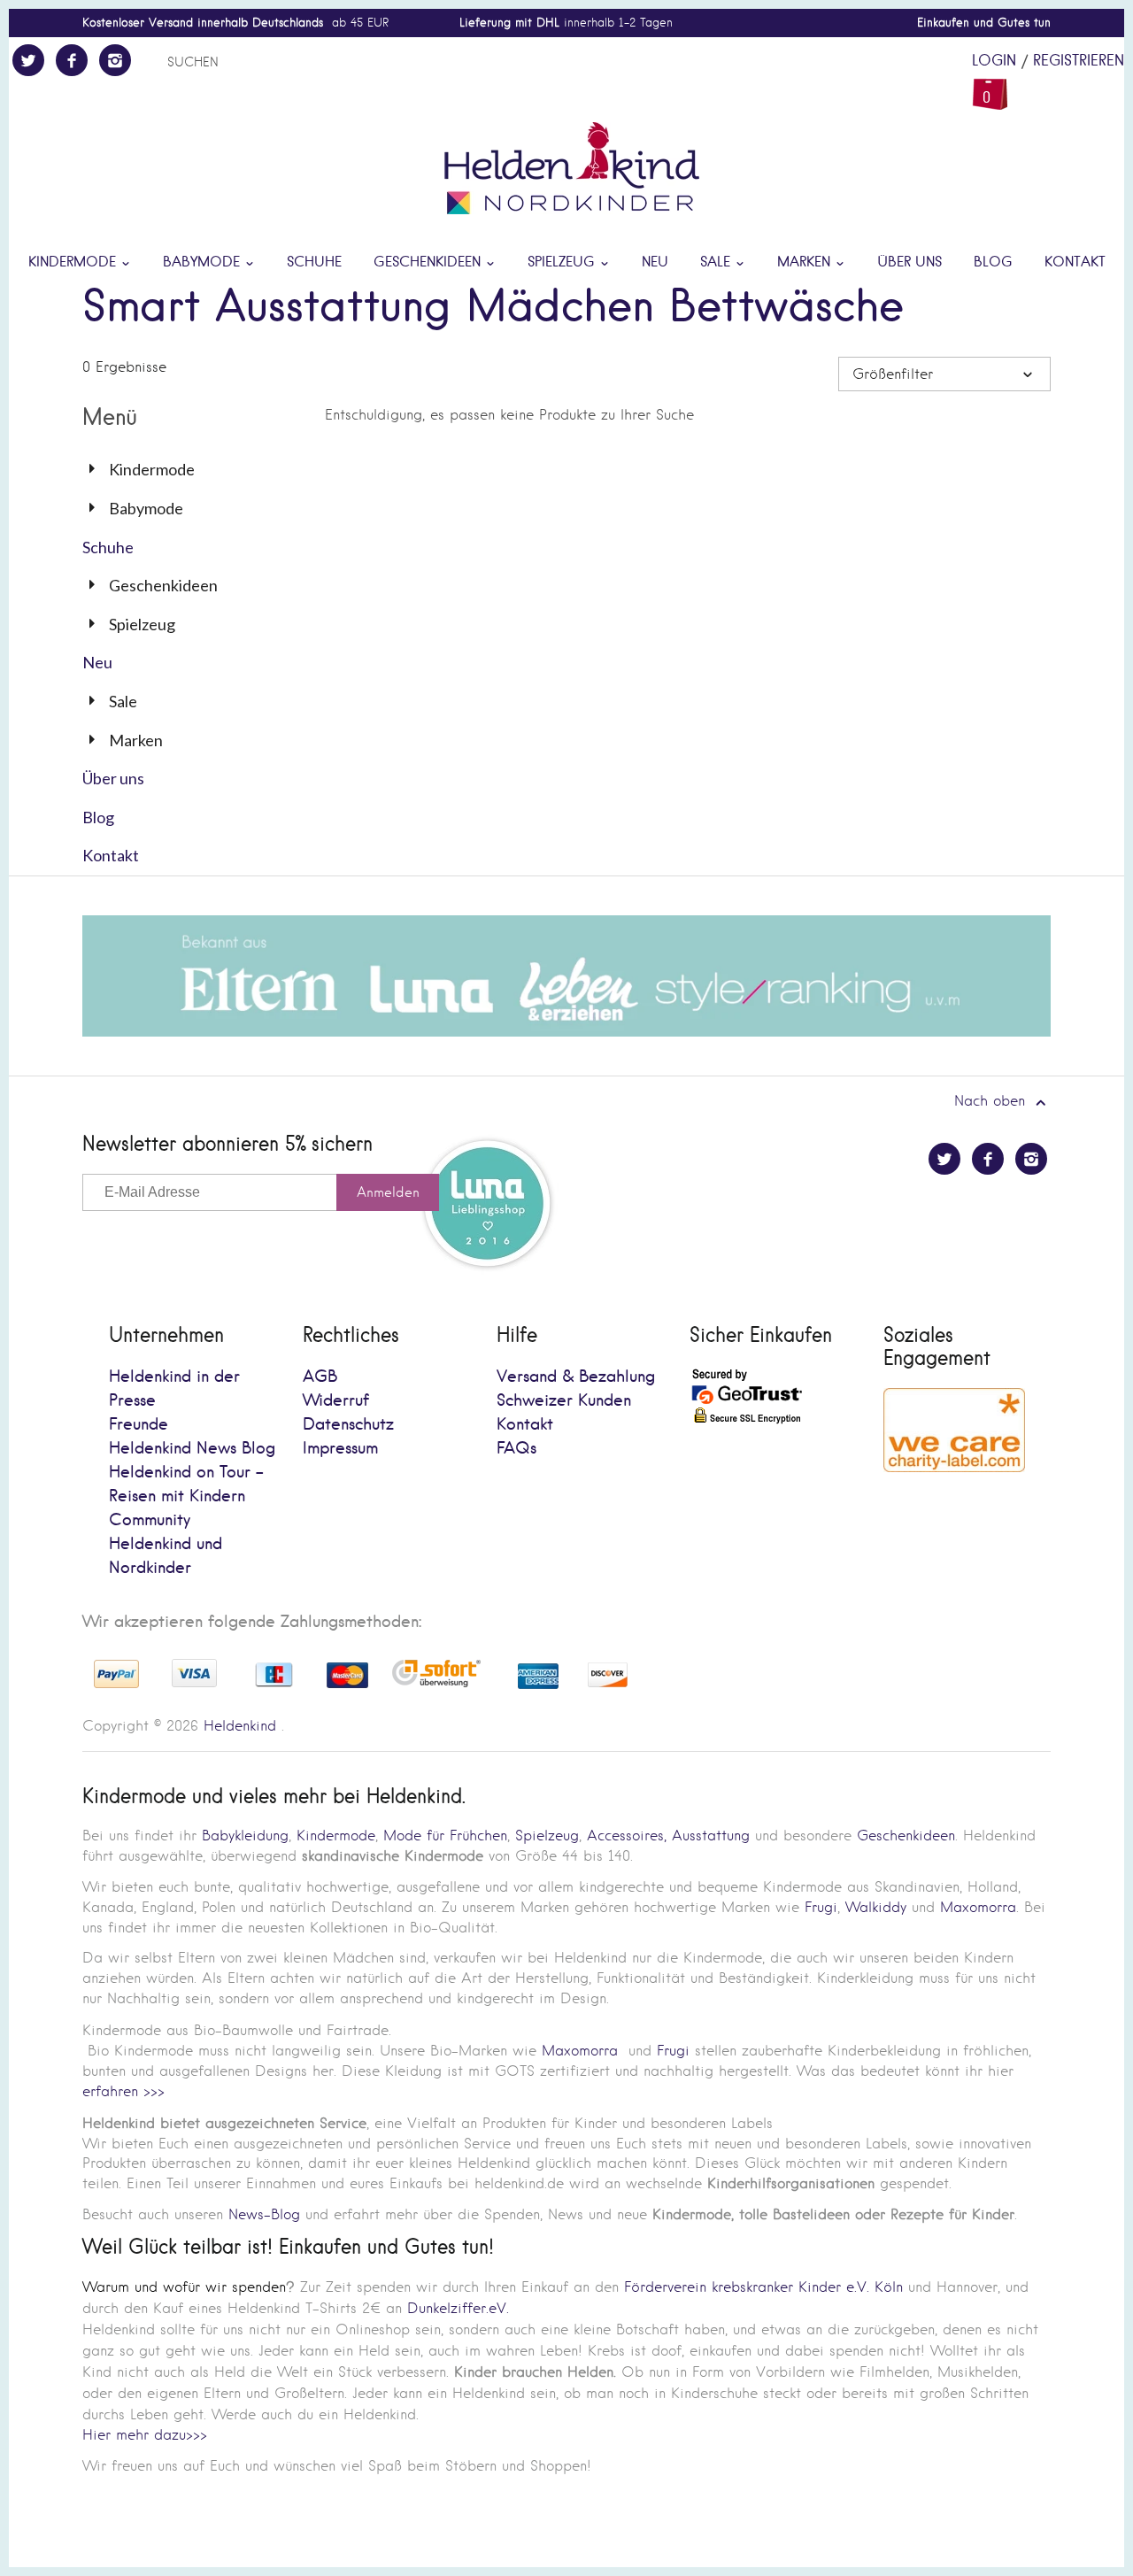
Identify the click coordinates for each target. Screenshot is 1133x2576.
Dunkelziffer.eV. (458, 2308)
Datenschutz (348, 1425)
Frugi (821, 1907)
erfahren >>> (123, 2091)
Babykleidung (245, 1836)
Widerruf (336, 1401)
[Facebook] (72, 60)
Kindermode (74, 262)
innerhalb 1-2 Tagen (566, 23)
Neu (655, 262)
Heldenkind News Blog (192, 1449)
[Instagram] (115, 60)
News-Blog (264, 2214)
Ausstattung (711, 1836)
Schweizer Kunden (564, 1401)
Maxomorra (978, 1907)
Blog (993, 262)
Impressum (340, 1449)
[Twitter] (28, 60)
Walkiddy (876, 1907)
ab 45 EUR (235, 23)
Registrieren (1079, 61)
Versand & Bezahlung (576, 1377)
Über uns (909, 262)
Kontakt (1075, 262)
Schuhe (314, 262)
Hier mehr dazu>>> (145, 2435)
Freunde (139, 1425)
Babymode (204, 262)
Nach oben (992, 1101)
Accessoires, (627, 1836)
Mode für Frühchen (445, 1836)
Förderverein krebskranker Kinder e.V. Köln (766, 2287)
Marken (806, 262)
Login (994, 61)
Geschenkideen (429, 262)
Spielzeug (563, 262)
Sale (717, 262)
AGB (320, 1377)
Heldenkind (240, 1726)
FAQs (516, 1449)
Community (150, 1520)
